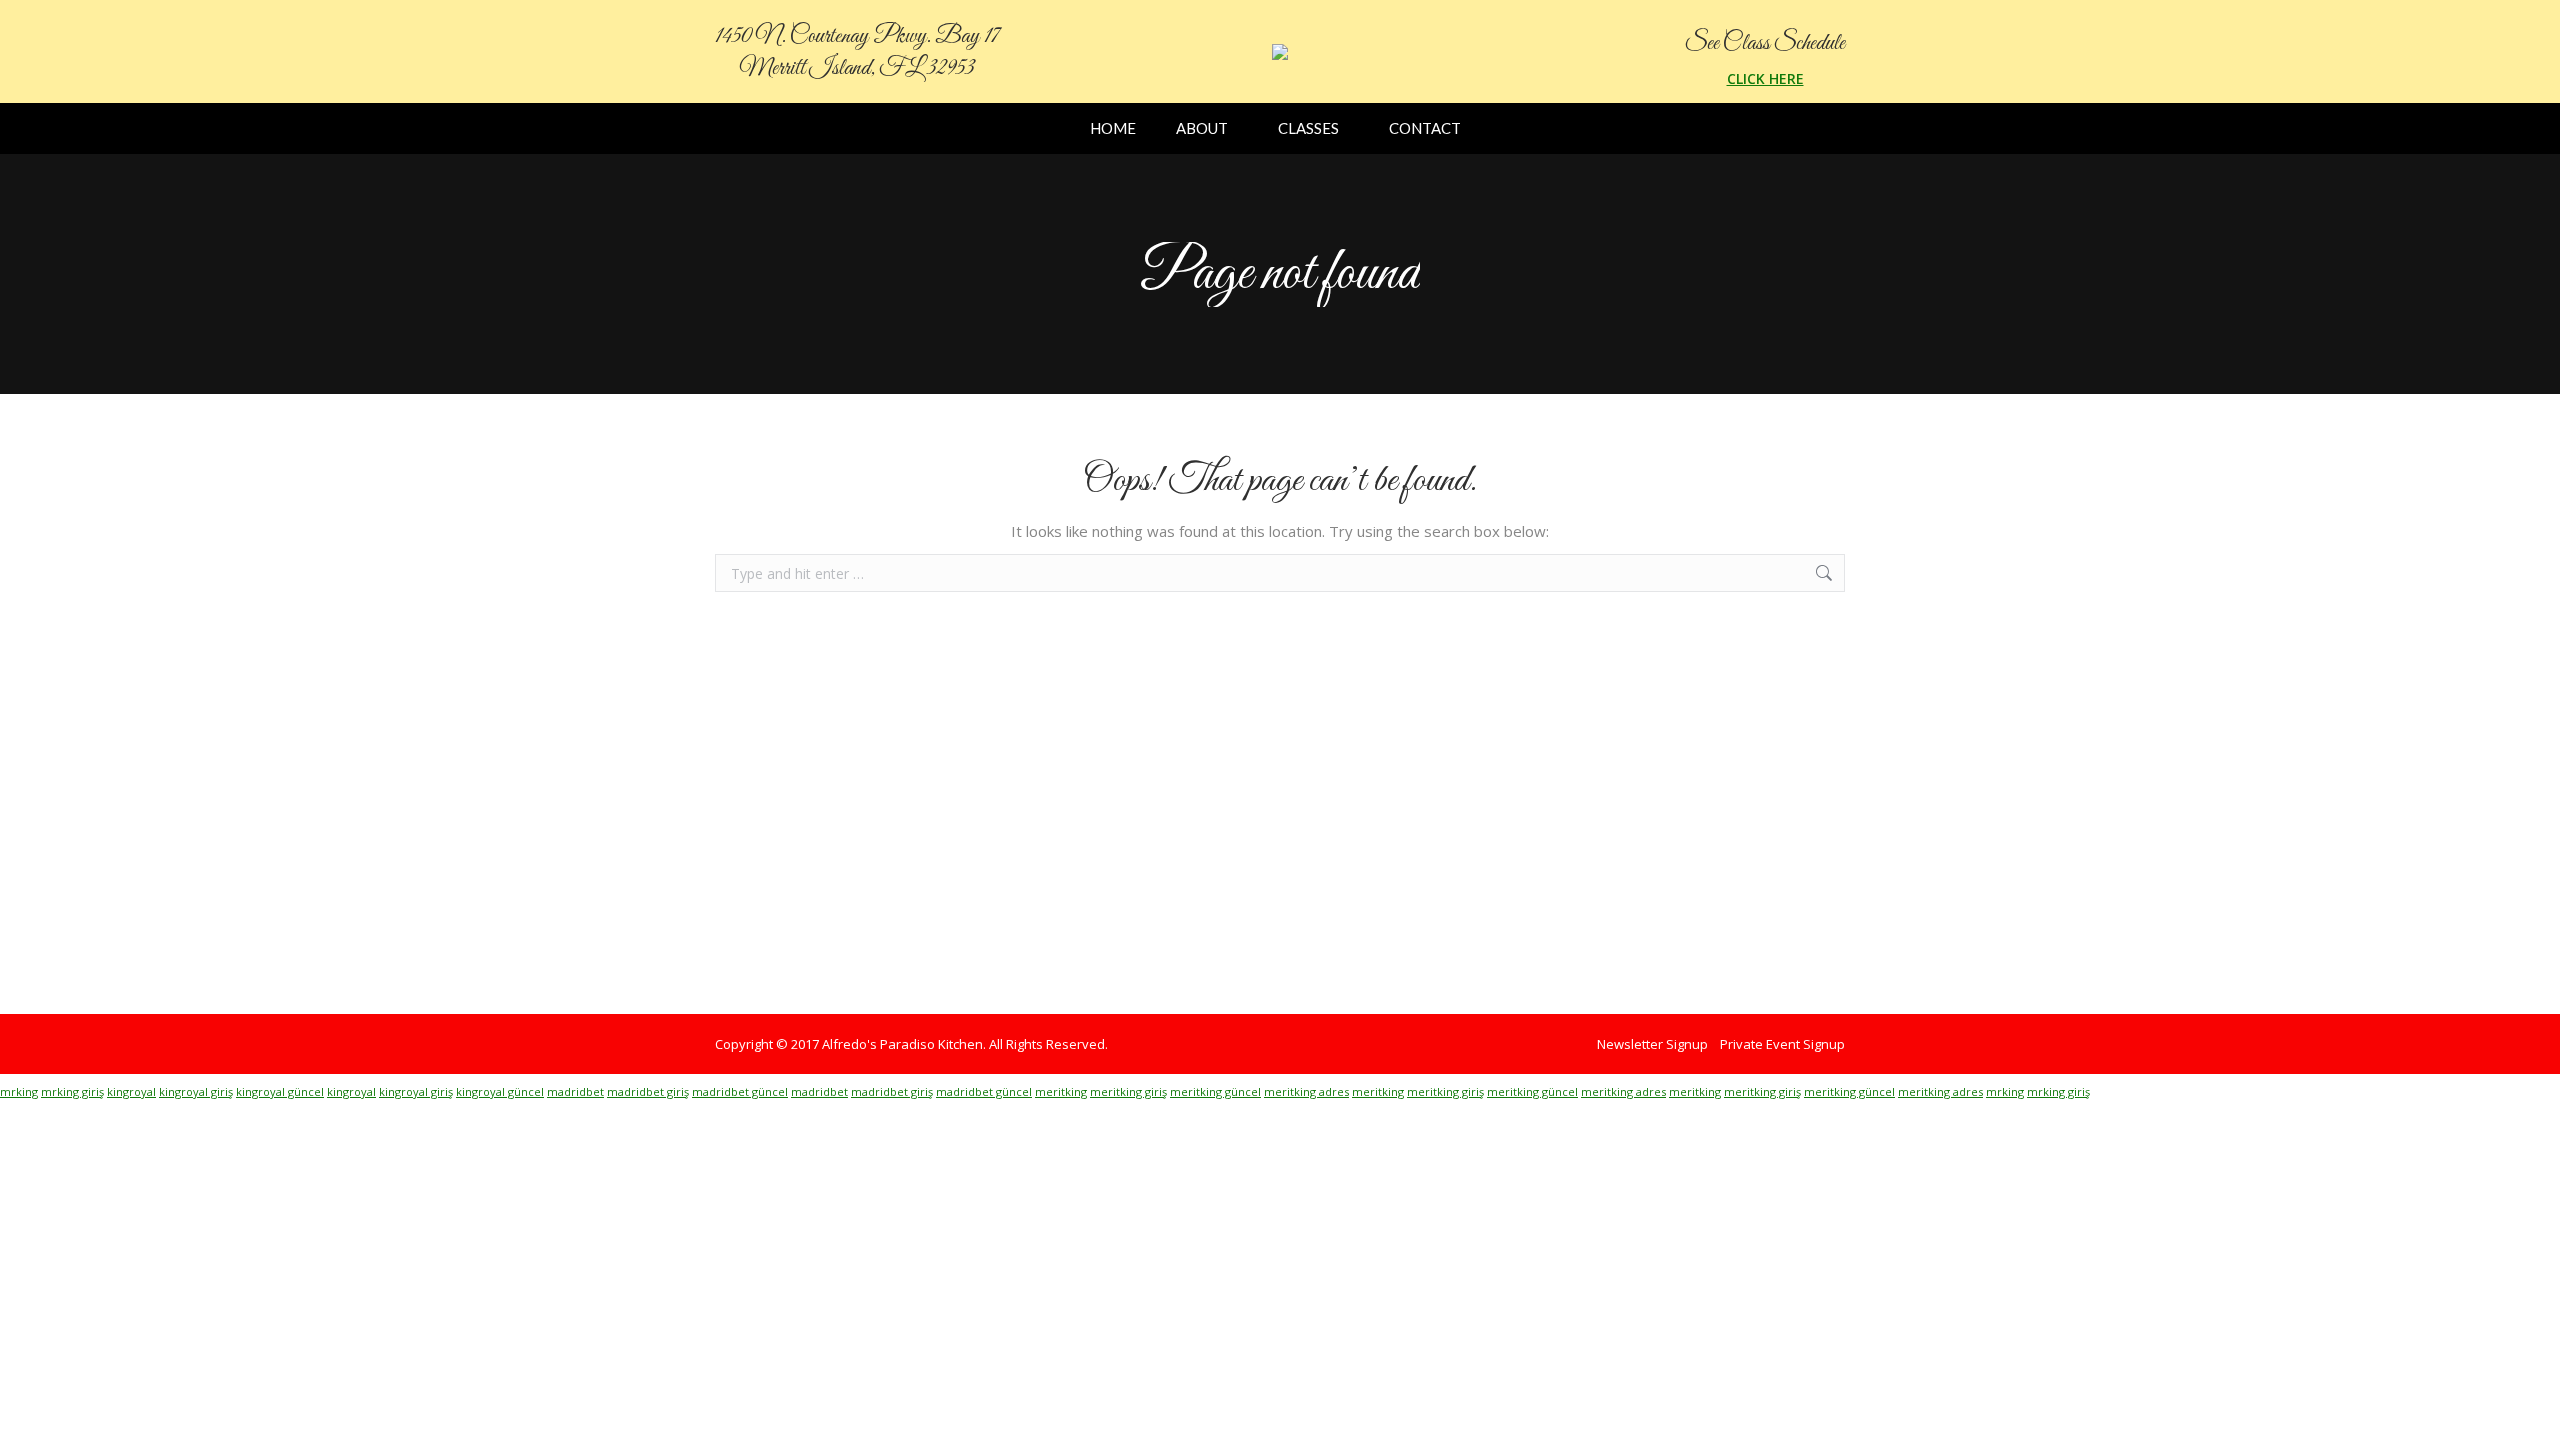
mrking (19, 1091)
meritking (1061, 1091)
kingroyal (131, 1091)
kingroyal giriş (196, 1091)
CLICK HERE (1765, 78)
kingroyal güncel (280, 1091)
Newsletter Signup (1652, 1044)
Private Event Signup (1782, 1044)
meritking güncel (1215, 1091)
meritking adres (1306, 1091)
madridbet (575, 1091)
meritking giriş (1128, 1091)
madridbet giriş (648, 1091)
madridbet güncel (740, 1091)
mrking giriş (72, 1091)
